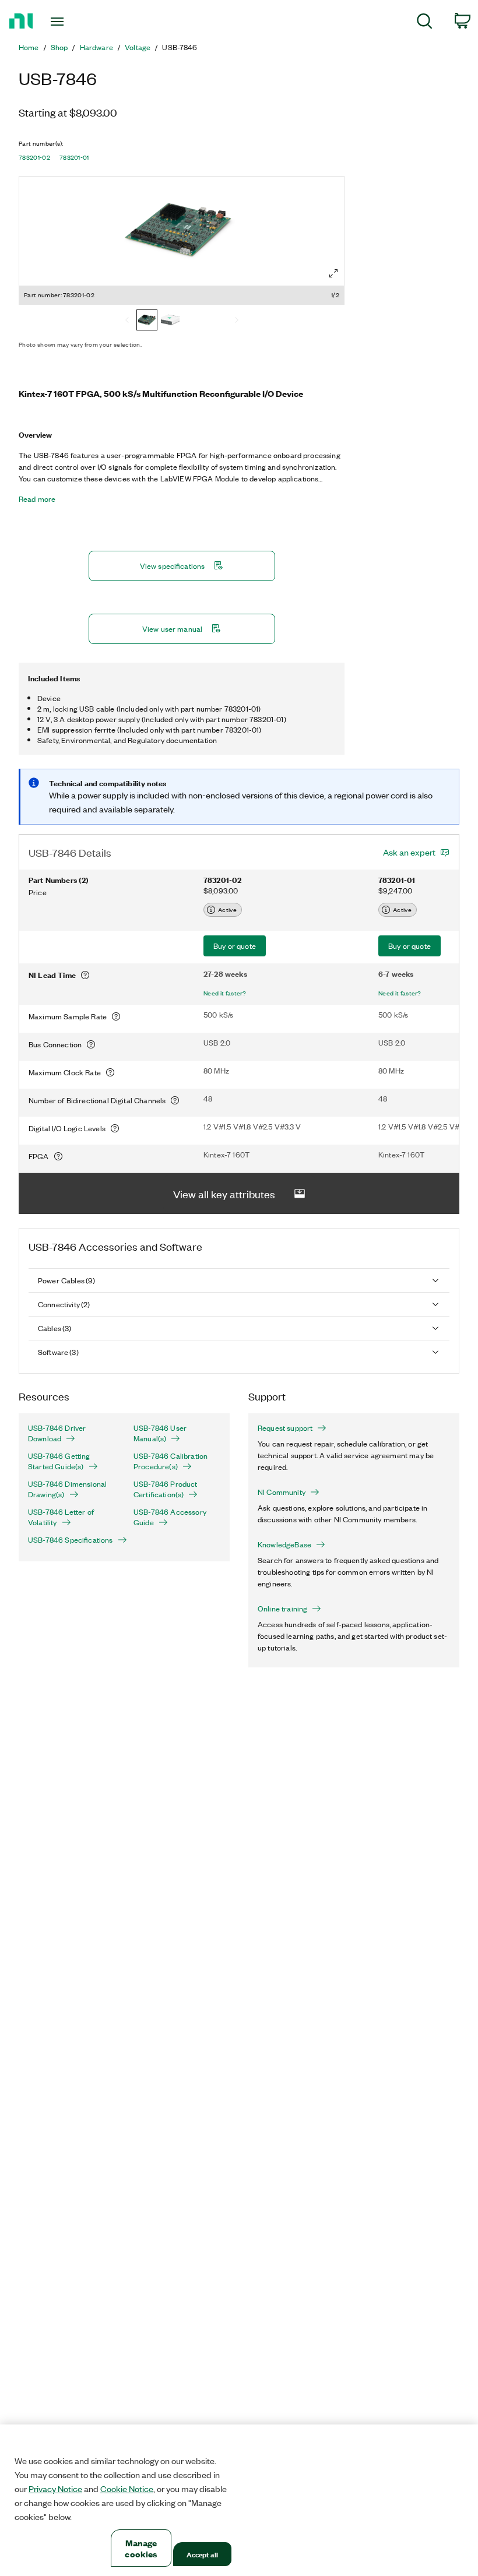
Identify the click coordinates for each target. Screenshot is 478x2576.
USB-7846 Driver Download (57, 1433)
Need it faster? (225, 993)
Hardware (96, 47)
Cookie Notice (127, 2489)
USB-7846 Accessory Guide (170, 1517)
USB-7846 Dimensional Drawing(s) (67, 1489)
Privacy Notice (55, 2489)
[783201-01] (170, 321)
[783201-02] (147, 321)
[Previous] (127, 321)
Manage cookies (141, 2548)
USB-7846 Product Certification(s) (166, 1489)
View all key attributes (224, 1194)
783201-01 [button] (74, 157)
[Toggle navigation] (72, 22)
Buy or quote (235, 946)
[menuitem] (425, 23)
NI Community (282, 1492)
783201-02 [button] (34, 157)
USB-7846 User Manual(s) (160, 1433)
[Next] (237, 321)
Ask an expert (409, 852)
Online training (282, 1609)
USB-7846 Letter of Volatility (61, 1517)
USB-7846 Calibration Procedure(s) (171, 1461)
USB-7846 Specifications (71, 1540)
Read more (37, 499)
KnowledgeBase (284, 1544)
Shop (59, 47)
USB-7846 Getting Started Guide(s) (59, 1461)
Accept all (202, 2554)
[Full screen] (333, 273)
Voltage (138, 47)
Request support (285, 1428)
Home (29, 47)
